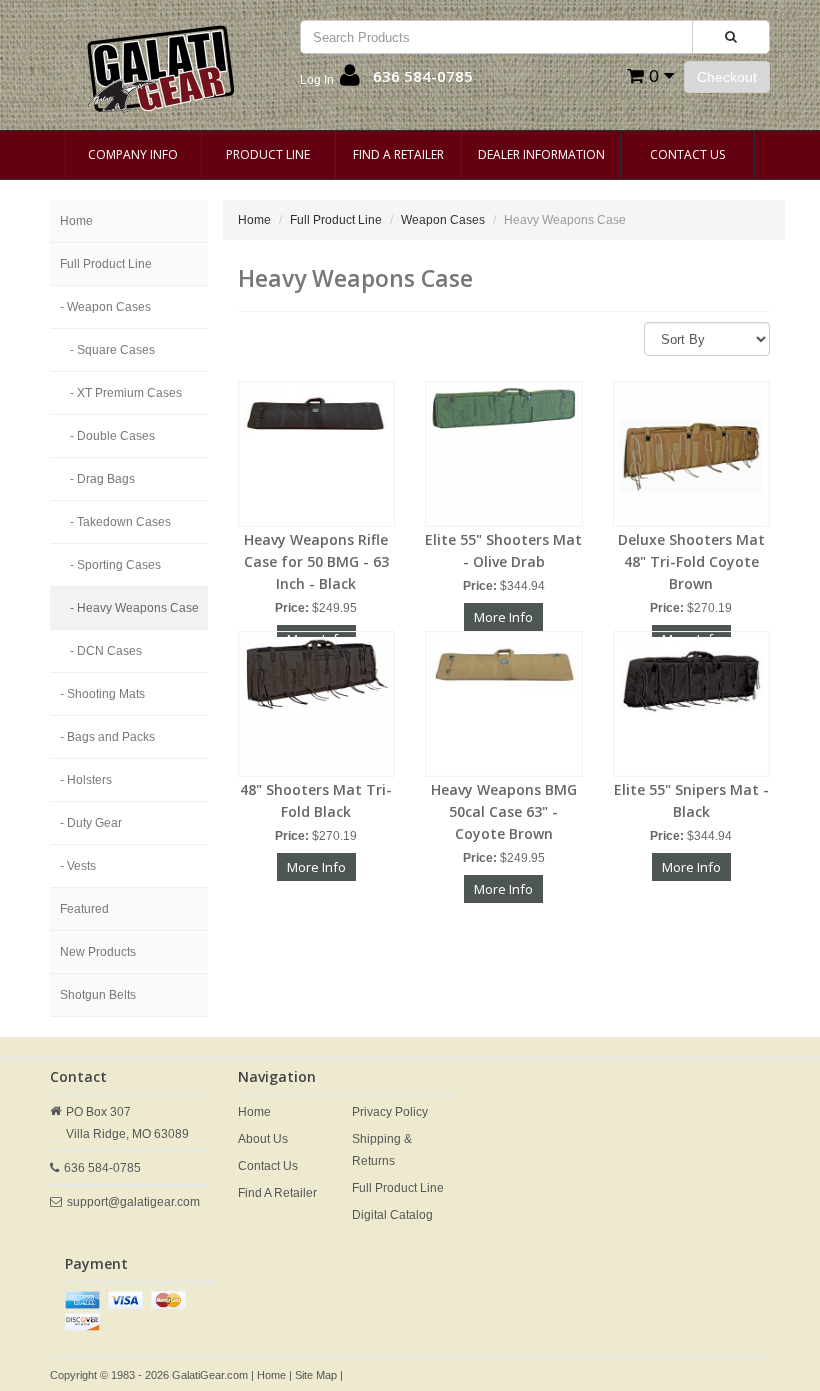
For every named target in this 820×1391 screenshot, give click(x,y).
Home (76, 221)
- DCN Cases (106, 651)
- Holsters (86, 780)
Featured (84, 909)
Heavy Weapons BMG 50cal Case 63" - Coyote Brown (504, 811)
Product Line (268, 154)
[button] (330, 80)
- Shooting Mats (102, 694)
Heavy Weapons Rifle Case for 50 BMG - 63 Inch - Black (316, 561)
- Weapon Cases (105, 307)
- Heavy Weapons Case (134, 608)
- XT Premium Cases (126, 393)
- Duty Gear (91, 823)
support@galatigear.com (133, 1202)
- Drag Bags (102, 479)
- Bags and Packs (107, 737)
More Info (503, 617)
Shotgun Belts (98, 995)
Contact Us (687, 154)
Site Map (316, 1375)
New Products (98, 952)
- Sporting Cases (115, 565)
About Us (263, 1139)
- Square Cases (112, 350)
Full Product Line (106, 264)
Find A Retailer (398, 154)
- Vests (78, 866)
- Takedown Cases (120, 522)
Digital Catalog (392, 1215)
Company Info (133, 154)
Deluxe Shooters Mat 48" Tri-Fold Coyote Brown (691, 561)
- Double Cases (112, 436)
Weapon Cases (443, 220)
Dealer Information (541, 154)
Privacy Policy (390, 1112)
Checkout (727, 77)
